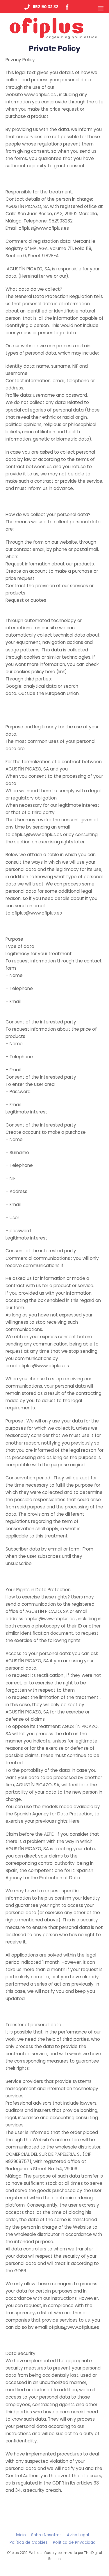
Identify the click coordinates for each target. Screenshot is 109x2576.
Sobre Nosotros (46, 2535)
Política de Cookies (29, 2542)
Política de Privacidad (74, 2542)
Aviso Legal (78, 2535)
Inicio (21, 2535)
